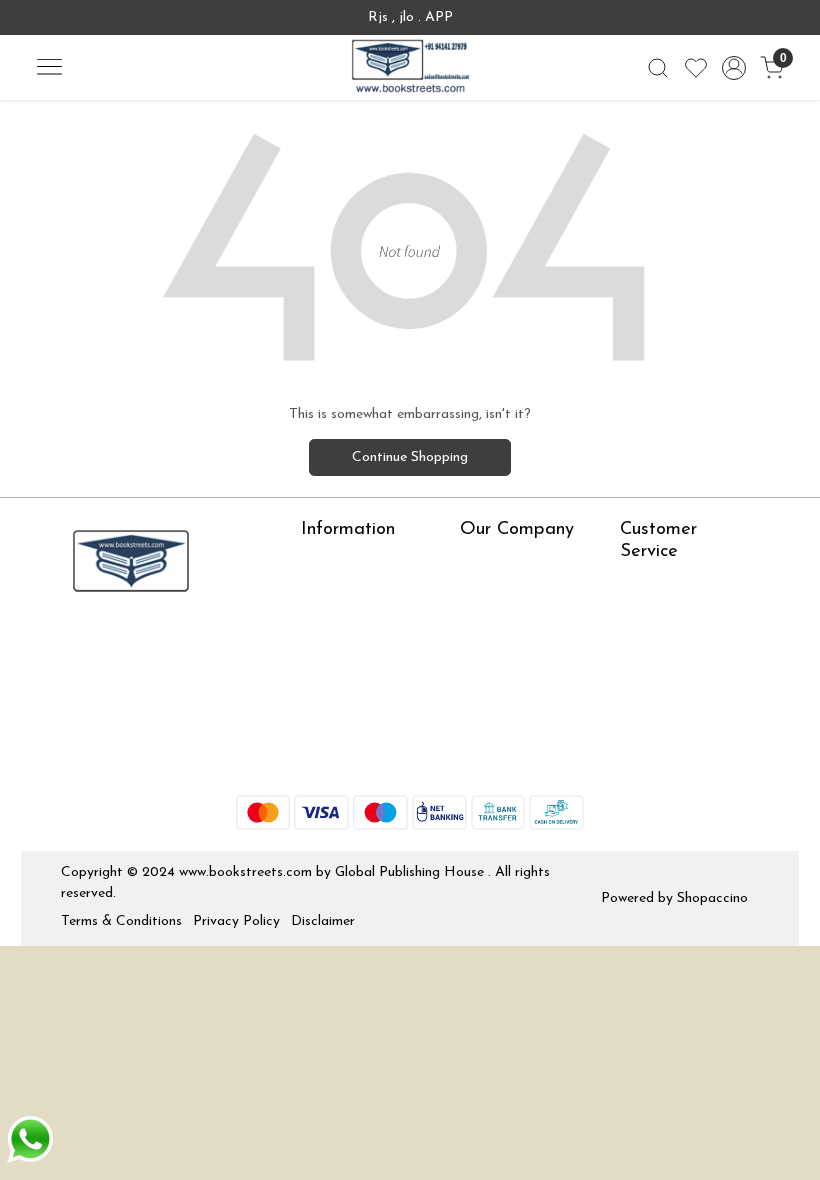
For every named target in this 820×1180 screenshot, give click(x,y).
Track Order (658, 701)
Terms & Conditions (121, 921)
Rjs (630, 613)
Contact (646, 584)
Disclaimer (323, 921)
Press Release (502, 562)
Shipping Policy (666, 643)
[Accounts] (734, 68)
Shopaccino (712, 898)
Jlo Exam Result (350, 701)
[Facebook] (74, 644)
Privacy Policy (236, 921)
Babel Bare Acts (351, 730)
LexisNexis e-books (361, 621)
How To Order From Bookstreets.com (364, 661)
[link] (658, 68)
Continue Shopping (410, 457)
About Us (330, 562)
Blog (474, 591)
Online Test (336, 591)
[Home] (410, 68)
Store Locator (345, 759)
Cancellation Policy (679, 672)
